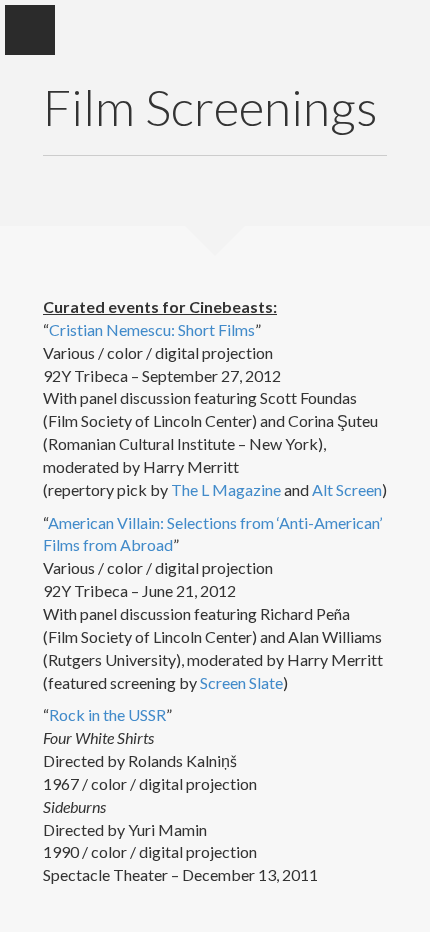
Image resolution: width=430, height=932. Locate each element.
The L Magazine (226, 489)
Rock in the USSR (107, 714)
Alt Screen (347, 489)
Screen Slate (241, 682)
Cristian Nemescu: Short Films (152, 329)
